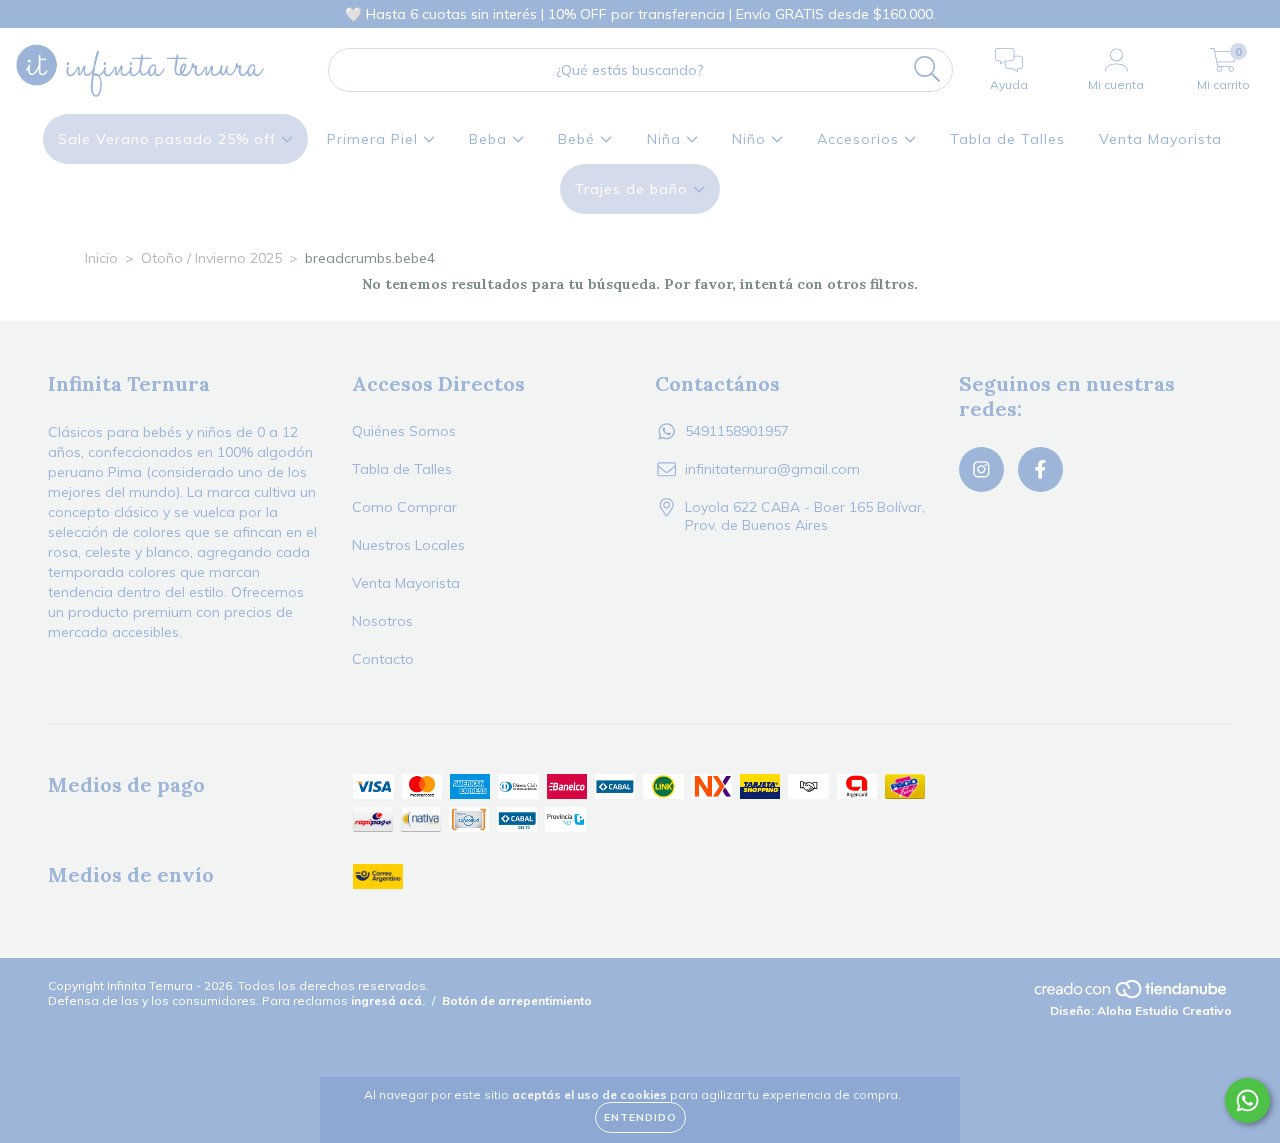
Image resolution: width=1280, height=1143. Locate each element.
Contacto (383, 659)
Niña (666, 139)
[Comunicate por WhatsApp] (1247, 1100)
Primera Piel (375, 139)
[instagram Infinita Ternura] (30, 14)
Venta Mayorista (1160, 139)
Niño (751, 139)
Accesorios (860, 139)
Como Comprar (404, 507)
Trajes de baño (634, 189)
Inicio (101, 258)
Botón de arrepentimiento (517, 1000)
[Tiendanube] (1132, 995)
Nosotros (382, 621)
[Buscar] (927, 69)
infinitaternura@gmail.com (772, 469)
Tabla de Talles (1007, 139)
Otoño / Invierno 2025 (211, 258)
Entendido (640, 1117)
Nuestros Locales (408, 545)
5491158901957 (737, 431)
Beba (490, 139)
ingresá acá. (388, 1000)
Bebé (579, 139)
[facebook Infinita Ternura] (58, 14)
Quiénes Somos (404, 431)
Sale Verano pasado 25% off (169, 139)
